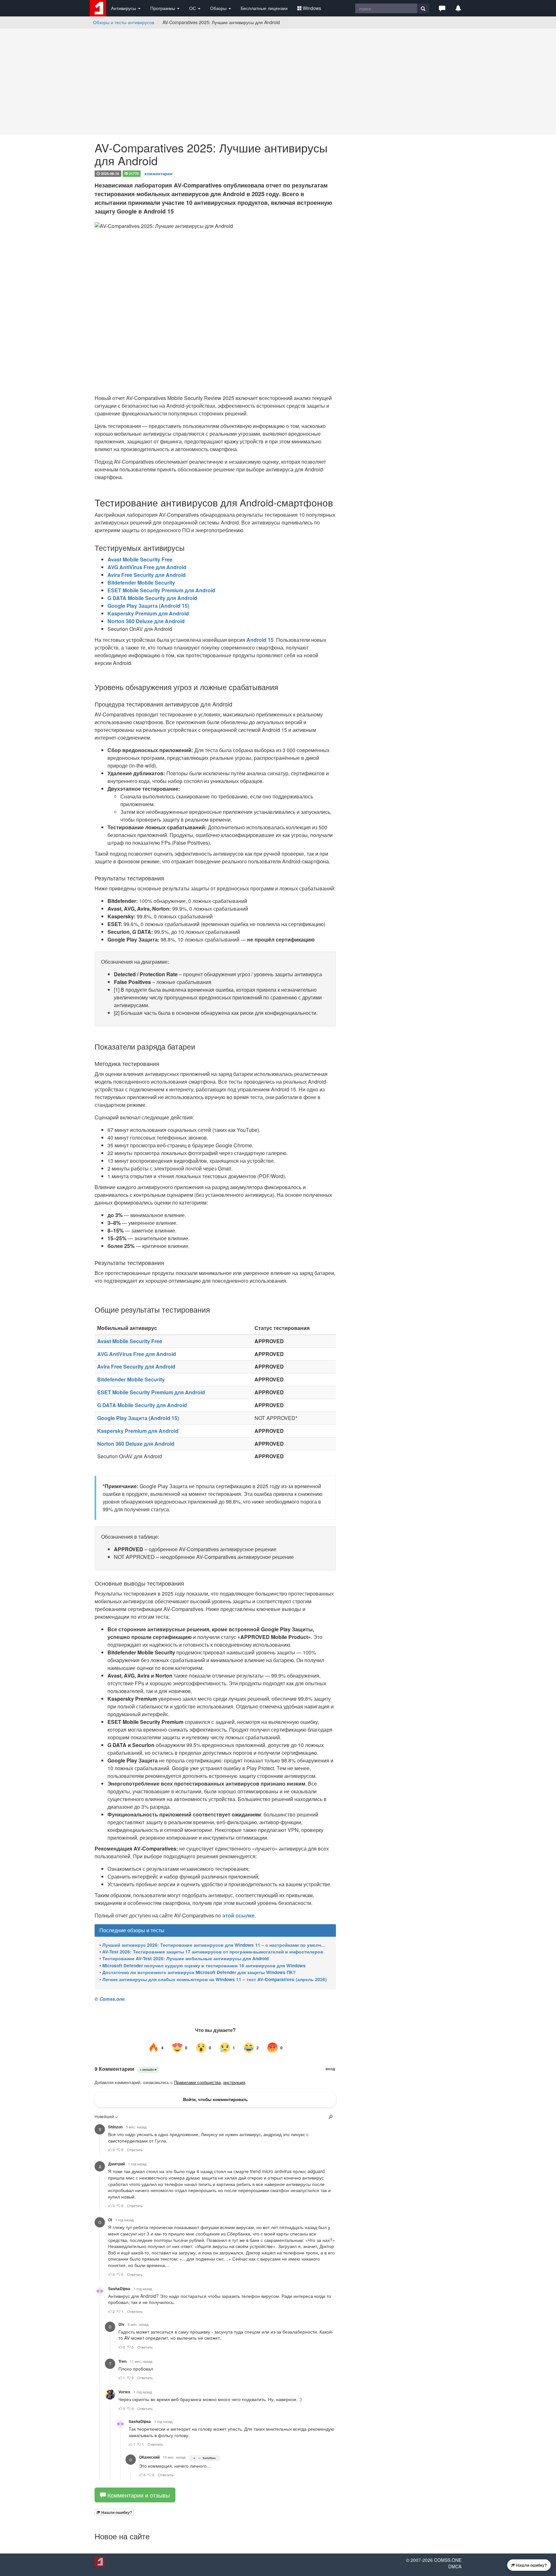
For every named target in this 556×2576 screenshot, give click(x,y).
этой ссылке (238, 1915)
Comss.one (112, 1999)
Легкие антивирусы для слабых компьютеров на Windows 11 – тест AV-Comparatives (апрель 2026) (215, 1979)
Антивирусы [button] (124, 8)
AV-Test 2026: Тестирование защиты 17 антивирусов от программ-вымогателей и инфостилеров (213, 1952)
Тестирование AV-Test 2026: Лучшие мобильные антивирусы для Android (185, 1958)
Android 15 (260, 640)
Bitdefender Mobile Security (141, 583)
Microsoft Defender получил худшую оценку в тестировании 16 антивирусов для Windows (204, 1966)
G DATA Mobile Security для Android (152, 598)
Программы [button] (163, 8)
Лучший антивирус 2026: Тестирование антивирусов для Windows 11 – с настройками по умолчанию (218, 1945)
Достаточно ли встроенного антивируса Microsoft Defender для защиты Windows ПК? (199, 1972)
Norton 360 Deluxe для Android (146, 621)
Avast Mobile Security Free (140, 559)
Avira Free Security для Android (147, 575)
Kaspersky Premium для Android (148, 613)
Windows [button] (312, 8)
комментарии (158, 173)
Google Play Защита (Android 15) (148, 606)
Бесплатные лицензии (264, 8)
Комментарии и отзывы (138, 2496)
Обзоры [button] (219, 8)
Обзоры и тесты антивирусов (124, 22)
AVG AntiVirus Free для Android (147, 567)
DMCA (455, 2568)
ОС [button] (193, 8)
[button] (442, 8)
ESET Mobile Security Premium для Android (161, 590)
